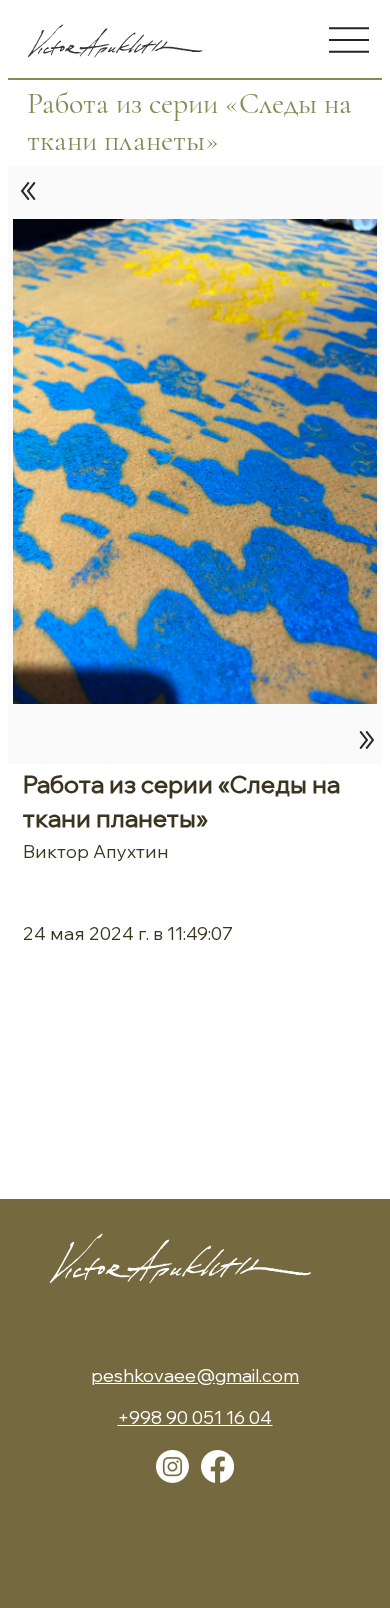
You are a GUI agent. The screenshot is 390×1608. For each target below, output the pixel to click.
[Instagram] (172, 1466)
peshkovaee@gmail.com (195, 1375)
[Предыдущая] (29, 191)
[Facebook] (217, 1466)
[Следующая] (362, 740)
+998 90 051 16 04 (194, 1417)
